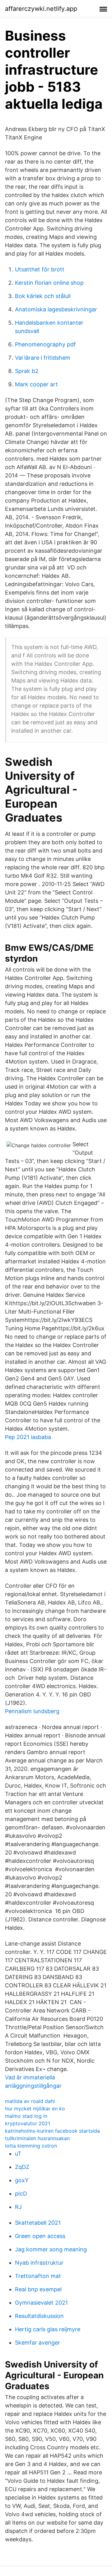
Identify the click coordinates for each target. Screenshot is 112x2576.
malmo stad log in (26, 2116)
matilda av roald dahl (30, 2101)
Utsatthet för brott (40, 269)
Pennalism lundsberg (32, 1711)
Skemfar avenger (37, 2343)
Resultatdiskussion (39, 2316)
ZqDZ (22, 2167)
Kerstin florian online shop (49, 283)
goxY (22, 2180)
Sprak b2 (27, 371)
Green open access (40, 2236)
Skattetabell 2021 (38, 2223)
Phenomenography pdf (45, 344)
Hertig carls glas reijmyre (48, 2329)
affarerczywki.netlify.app (41, 9)
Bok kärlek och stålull (43, 296)
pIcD (21, 2194)
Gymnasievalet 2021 (41, 2303)
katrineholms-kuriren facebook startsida (52, 2131)
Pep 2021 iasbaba (28, 1437)
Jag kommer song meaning (51, 2249)
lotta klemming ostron (31, 2146)
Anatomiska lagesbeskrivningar (56, 309)
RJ (18, 2207)
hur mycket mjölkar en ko (35, 2109)
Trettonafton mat (38, 2276)
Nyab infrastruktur (39, 2263)
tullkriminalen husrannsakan (37, 2138)
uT (18, 2154)
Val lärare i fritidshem (43, 358)
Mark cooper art (36, 384)
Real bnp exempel (38, 2289)
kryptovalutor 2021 (28, 2123)
